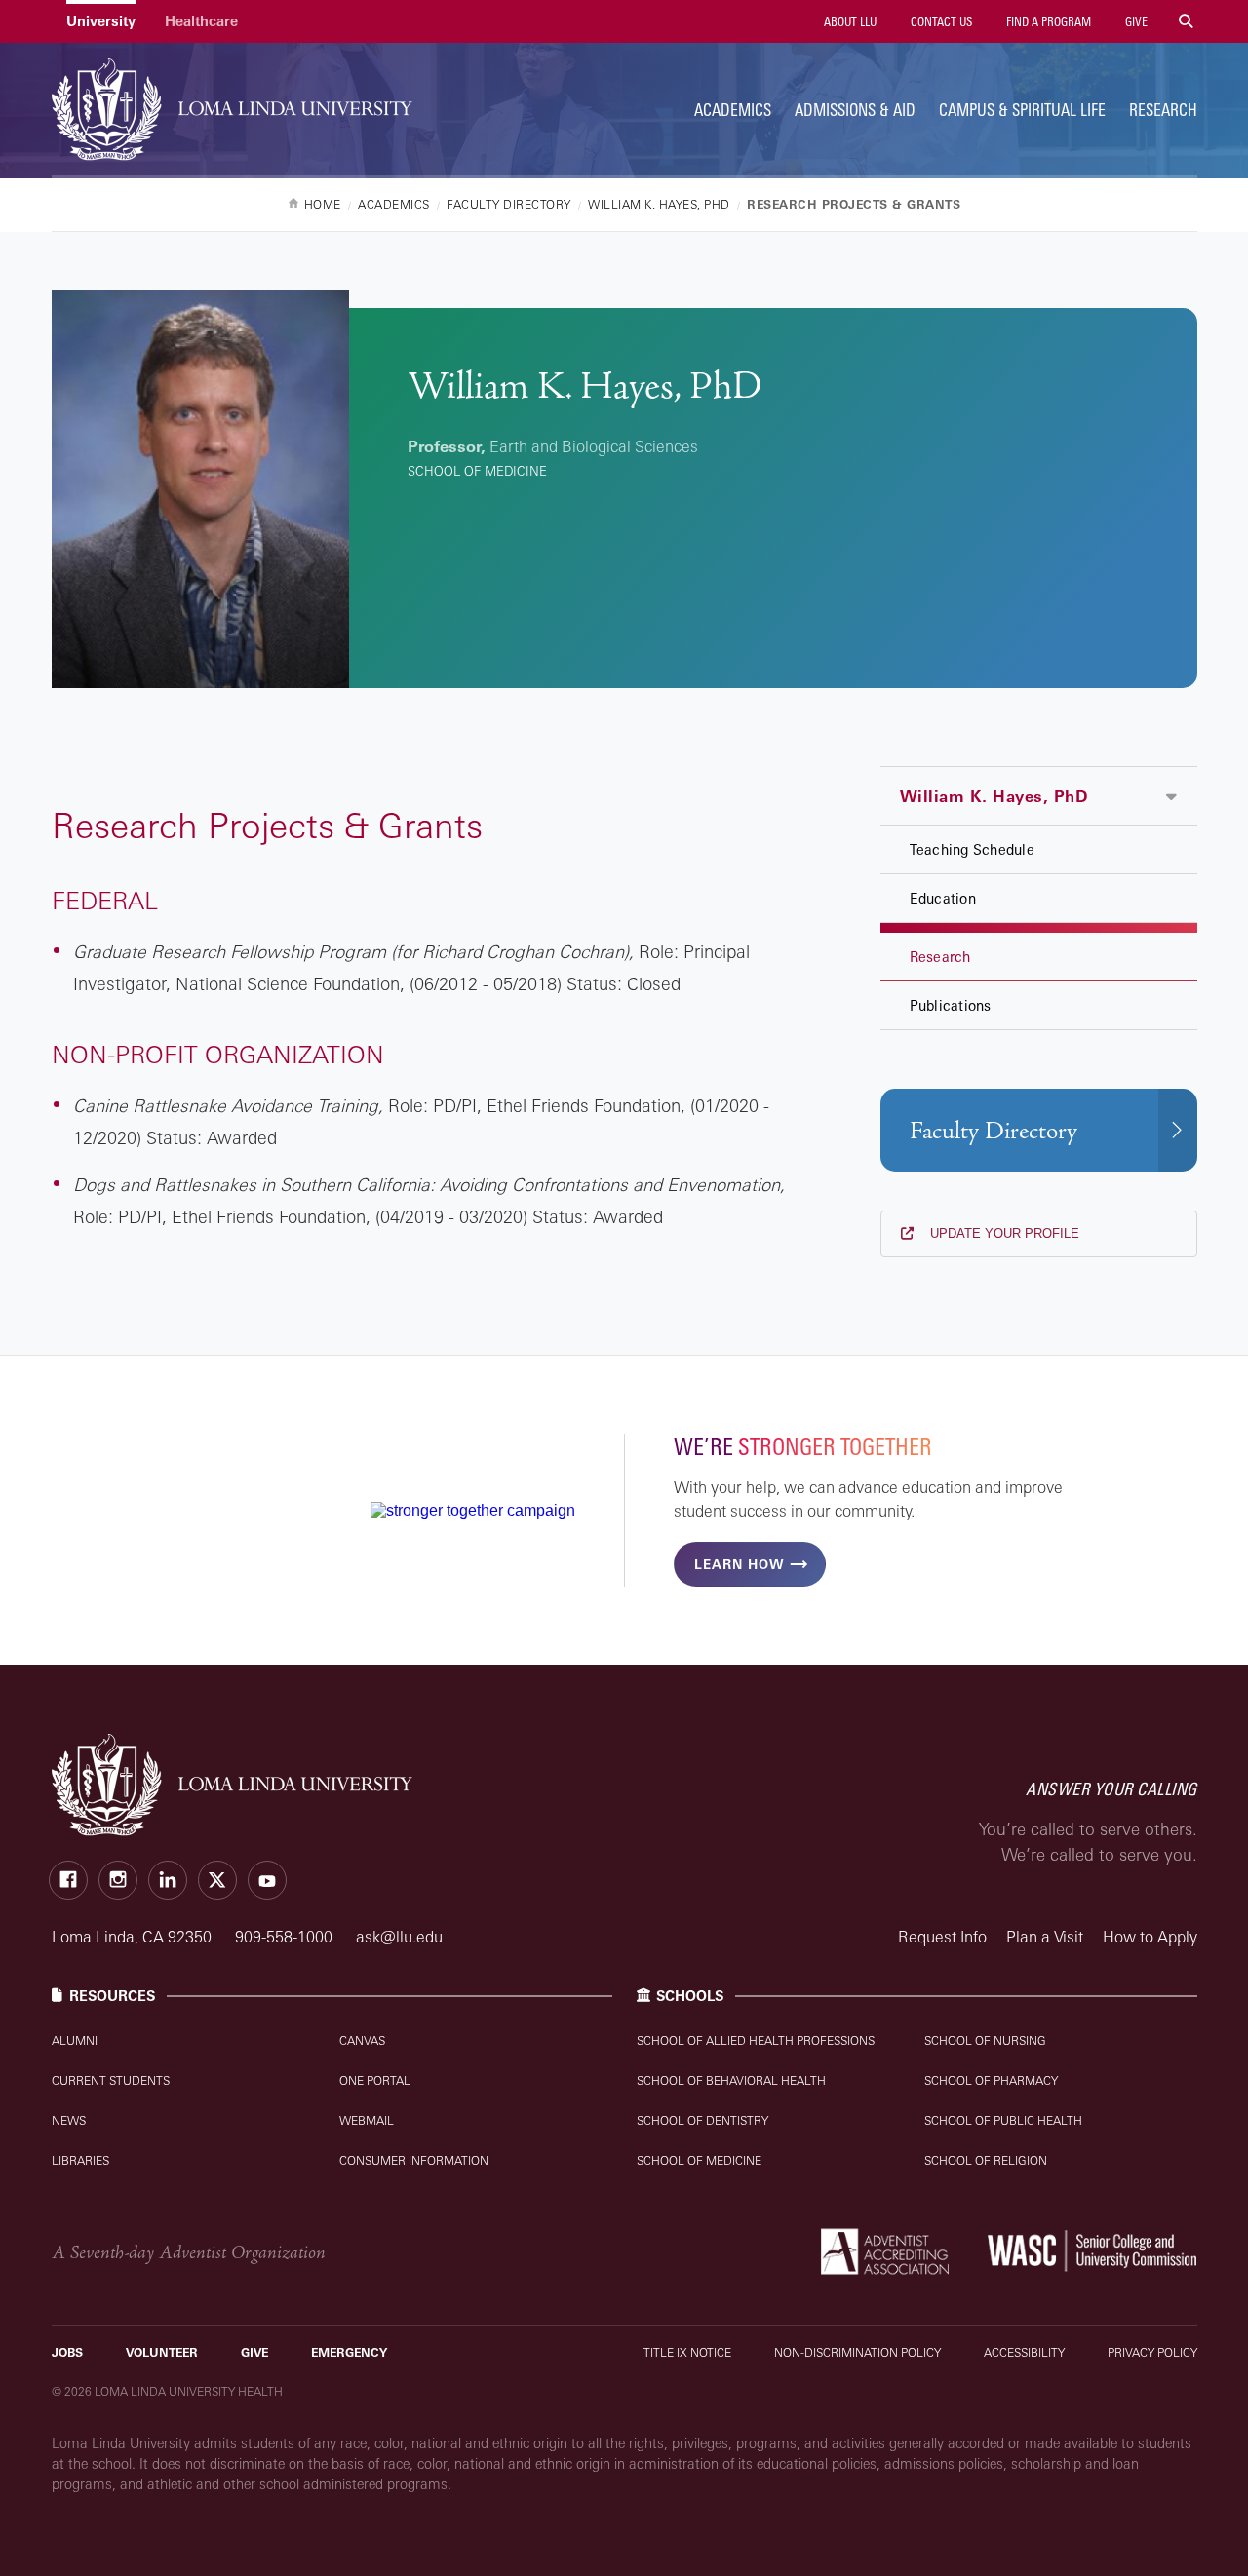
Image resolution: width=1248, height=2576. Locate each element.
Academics (733, 110)
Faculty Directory (994, 1131)
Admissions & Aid (855, 110)
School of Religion (986, 2160)
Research (1163, 110)
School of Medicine (477, 471)
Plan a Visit (1045, 1937)
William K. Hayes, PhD (994, 796)
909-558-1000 (286, 1937)
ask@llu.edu (399, 1937)
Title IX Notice (687, 2352)
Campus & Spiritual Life (1022, 110)
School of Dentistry (702, 2120)
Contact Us (940, 21)
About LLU (849, 21)
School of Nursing (985, 2040)
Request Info (942, 1937)
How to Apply (1150, 1937)
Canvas (362, 2040)
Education (943, 898)
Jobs (67, 2352)
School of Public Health (1003, 2120)
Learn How (739, 1564)
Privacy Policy (1152, 2352)
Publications (951, 1005)
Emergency (349, 2352)
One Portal (375, 2080)
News (69, 2120)
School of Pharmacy (991, 2080)
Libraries (80, 2160)
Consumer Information (414, 2160)
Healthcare (201, 21)
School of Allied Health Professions (756, 2040)
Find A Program (1047, 21)
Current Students (111, 2080)
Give (1135, 21)
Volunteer (162, 2352)
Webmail (367, 2120)
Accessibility (1024, 2352)
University (101, 21)
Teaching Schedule (972, 849)
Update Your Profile (1003, 1233)
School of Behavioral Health (731, 2080)
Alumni (75, 2040)
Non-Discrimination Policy (858, 2352)
